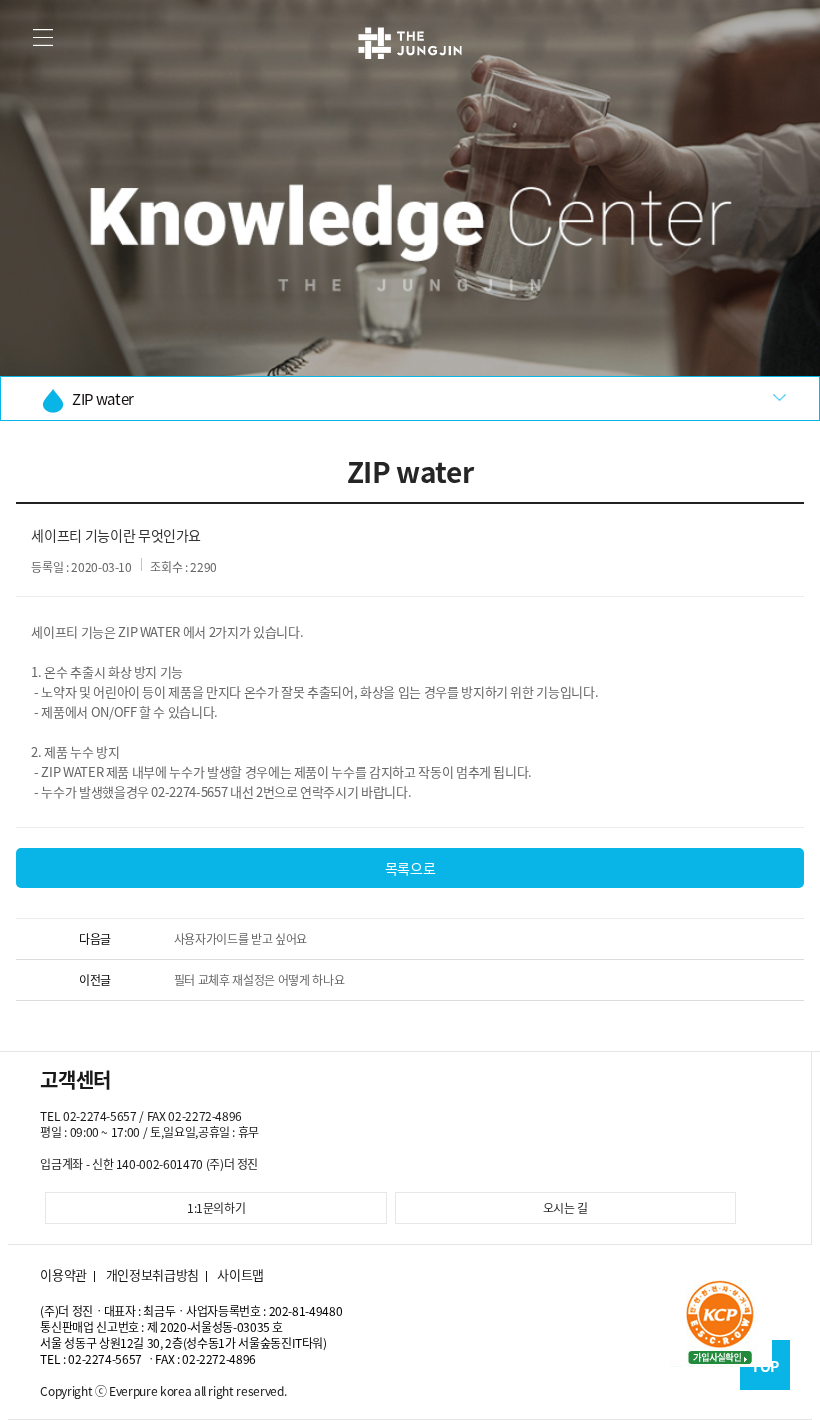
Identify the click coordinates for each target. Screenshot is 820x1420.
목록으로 (410, 868)
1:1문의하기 (216, 1208)
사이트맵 (240, 1275)
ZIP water (103, 399)
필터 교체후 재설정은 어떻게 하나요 (259, 980)
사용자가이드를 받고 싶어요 (240, 939)
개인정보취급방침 (152, 1275)
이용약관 (63, 1275)
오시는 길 (565, 1208)
